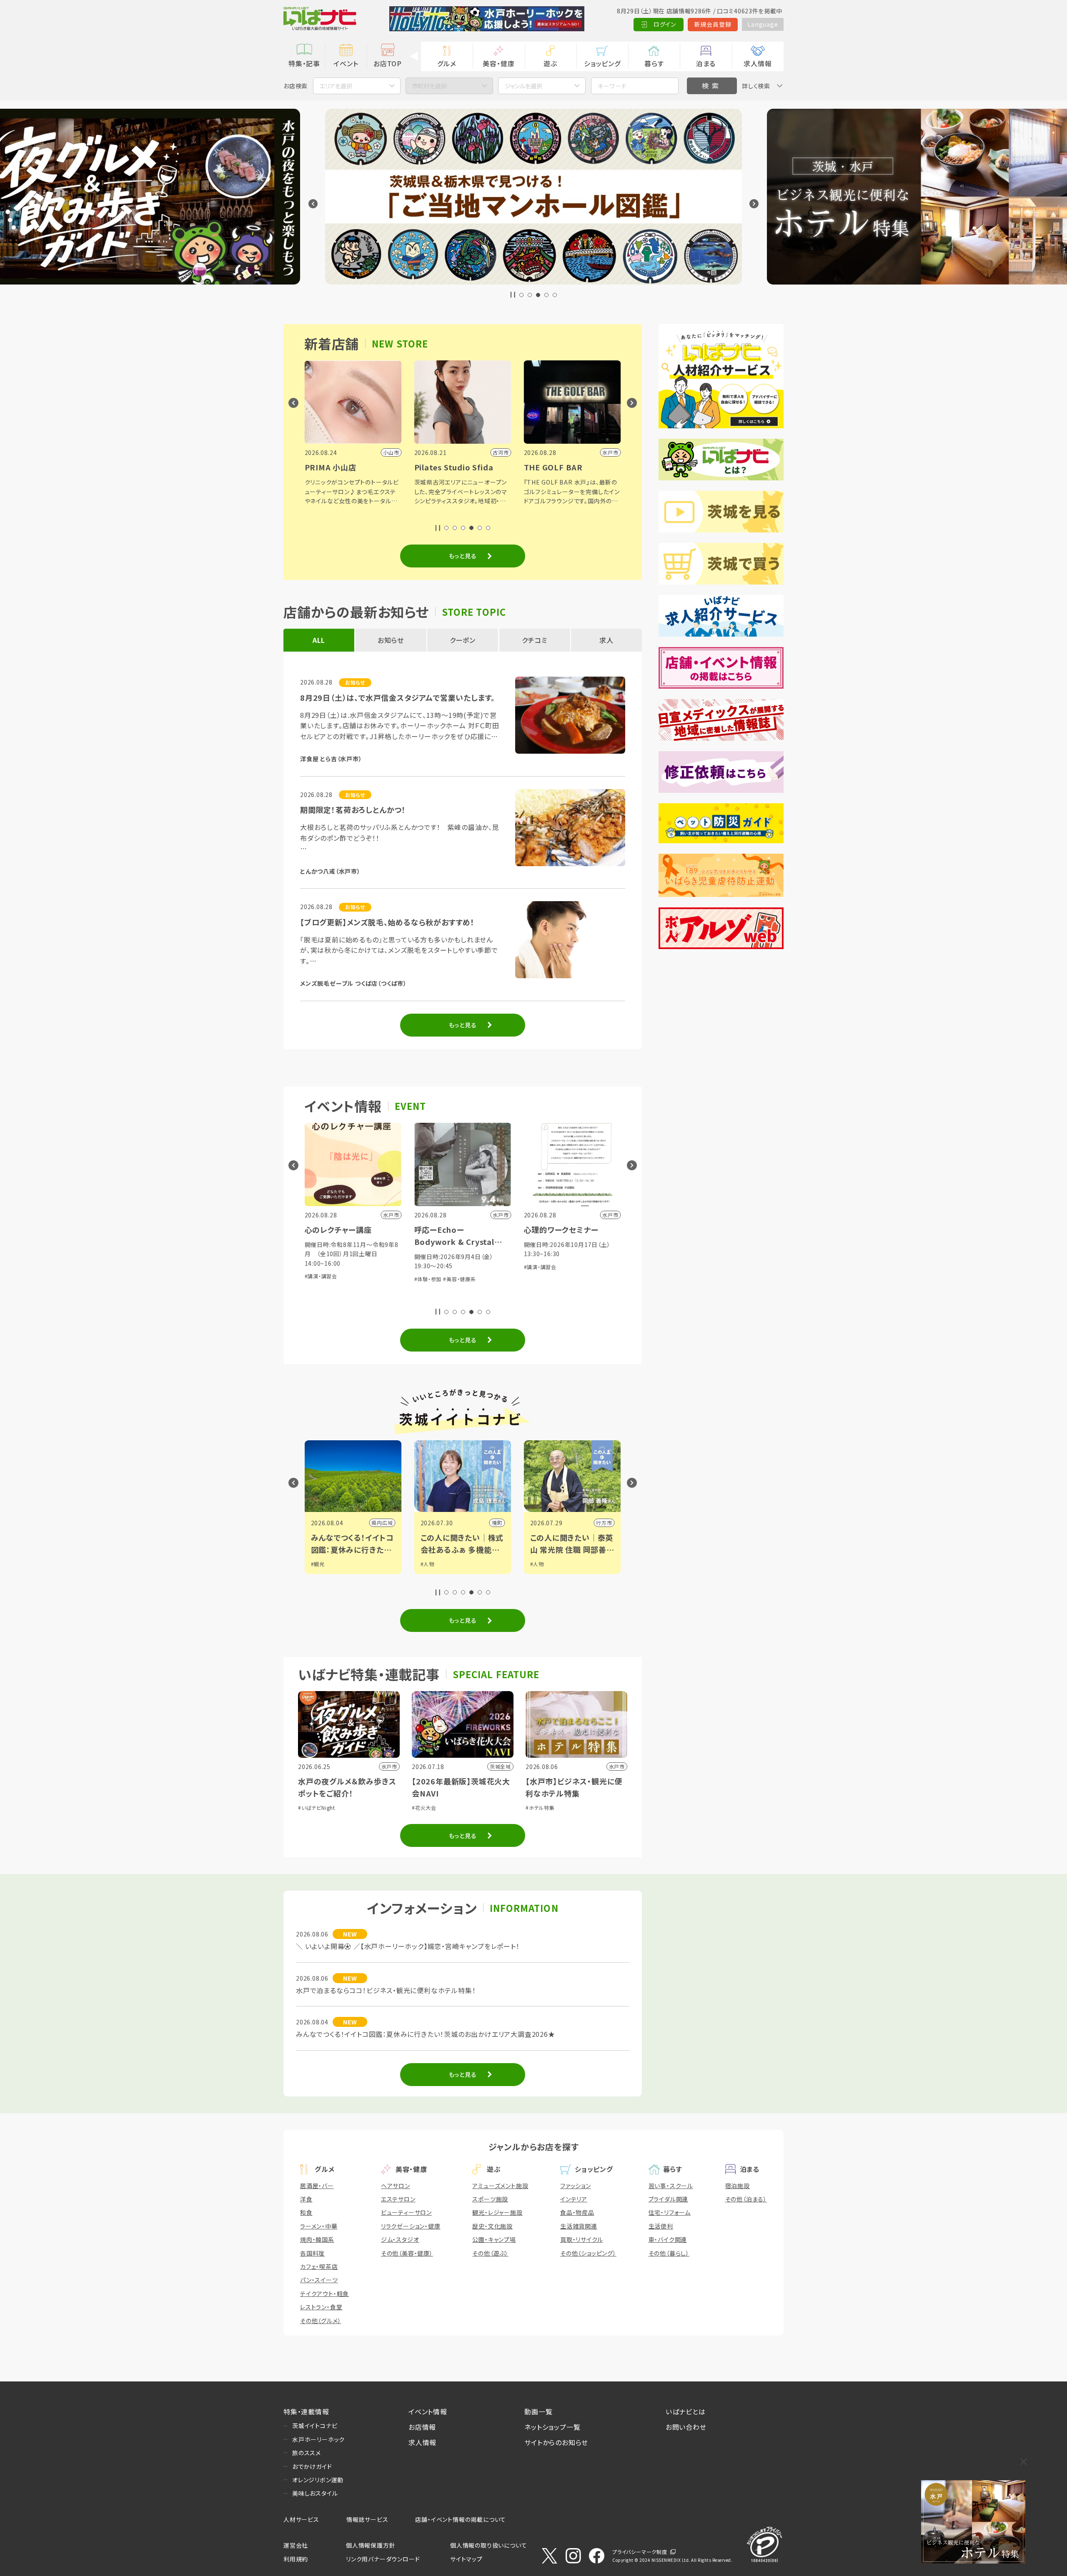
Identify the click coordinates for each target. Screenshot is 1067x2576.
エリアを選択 (336, 86)
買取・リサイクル (581, 2239)
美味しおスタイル (315, 2493)
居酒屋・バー (317, 2186)
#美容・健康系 (350, 1279)
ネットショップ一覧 (552, 2427)
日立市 (604, 1523)
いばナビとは (686, 2411)
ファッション (576, 2186)
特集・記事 (304, 63)
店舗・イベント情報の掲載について (461, 2519)
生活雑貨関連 (579, 2226)
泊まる (706, 63)
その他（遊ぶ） (490, 2253)
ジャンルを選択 (523, 86)
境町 (388, 1523)
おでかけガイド (312, 2466)
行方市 (494, 1523)
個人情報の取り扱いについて (488, 2545)
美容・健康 (498, 63)
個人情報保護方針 (371, 2545)
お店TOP (388, 63)
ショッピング (602, 63)
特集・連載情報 (306, 2411)
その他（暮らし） (669, 2253)
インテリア (574, 2199)
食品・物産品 (577, 2212)
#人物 (318, 1564)
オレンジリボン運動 (318, 2480)
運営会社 (296, 2545)
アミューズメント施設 (500, 2186)
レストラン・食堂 (321, 2307)
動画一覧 (538, 2411)
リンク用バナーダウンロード (383, 2559)
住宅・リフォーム (670, 2212)
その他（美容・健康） (407, 2253)
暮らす (654, 63)
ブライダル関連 (669, 2199)
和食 (306, 2212)
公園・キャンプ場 (494, 2239)
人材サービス (301, 2519)
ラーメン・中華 (319, 2226)
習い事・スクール (671, 2186)
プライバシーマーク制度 (640, 2552)
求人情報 (758, 63)
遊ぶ (550, 63)
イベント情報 (428, 2411)
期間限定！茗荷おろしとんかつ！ (353, 810)
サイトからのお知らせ (556, 2442)
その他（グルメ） (321, 2321)
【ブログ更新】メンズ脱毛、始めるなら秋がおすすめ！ (387, 922)
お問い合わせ (686, 2427)
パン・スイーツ (319, 2280)
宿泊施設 (738, 2186)
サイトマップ (466, 2559)
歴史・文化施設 (492, 2226)
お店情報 (422, 2427)
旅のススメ (307, 2453)
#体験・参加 (318, 1279)
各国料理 (312, 2253)
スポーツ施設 (490, 2199)
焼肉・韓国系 (317, 2239)
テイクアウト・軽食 (324, 2294)
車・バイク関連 (668, 2239)
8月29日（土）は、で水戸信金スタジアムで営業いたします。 (398, 697)
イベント (346, 63)
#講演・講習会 (431, 1267)
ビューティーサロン (406, 2212)
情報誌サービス (367, 2519)
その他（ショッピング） (588, 2253)
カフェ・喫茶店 (319, 2266)
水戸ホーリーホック (318, 2439)
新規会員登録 (713, 24)
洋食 (306, 2199)
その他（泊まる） (746, 2199)
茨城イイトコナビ (315, 2426)
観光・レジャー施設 (497, 2212)
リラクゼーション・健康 (411, 2226)
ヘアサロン (396, 2186)
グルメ (447, 63)
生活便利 (661, 2226)
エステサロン (398, 2199)
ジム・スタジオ (400, 2239)
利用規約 (296, 2559)
